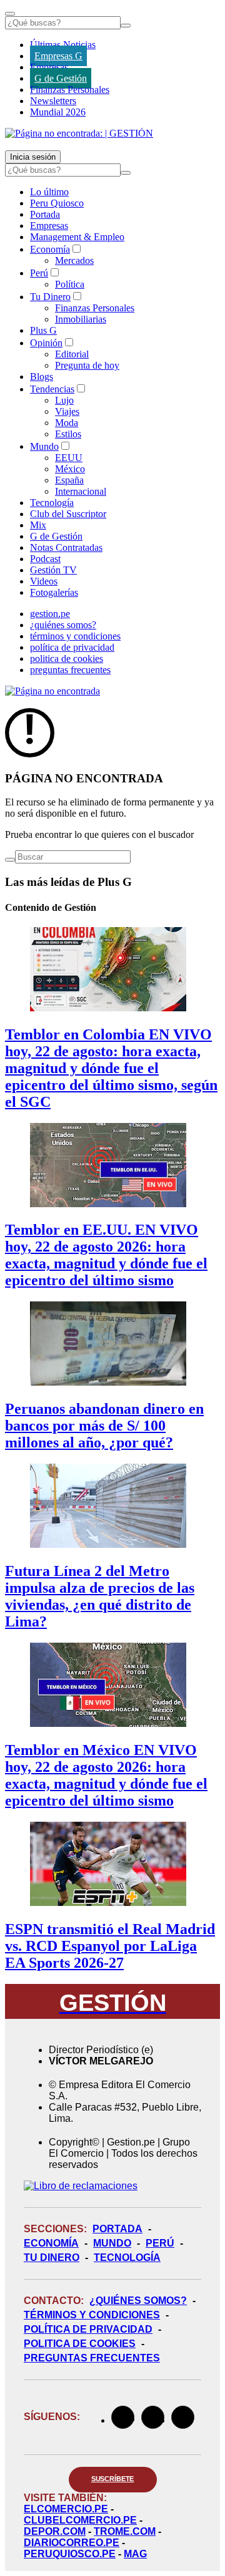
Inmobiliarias (81, 319)
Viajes (67, 411)
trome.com (125, 2531)
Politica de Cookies (80, 2344)
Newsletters (53, 101)
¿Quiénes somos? (138, 2301)
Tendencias (52, 389)
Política (70, 284)
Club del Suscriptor (68, 514)
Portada (45, 214)
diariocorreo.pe (72, 2543)
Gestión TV (53, 570)
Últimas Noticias (63, 45)
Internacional (81, 491)
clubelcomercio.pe (80, 2520)
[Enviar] (126, 26)
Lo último (49, 192)
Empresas (49, 67)
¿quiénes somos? (63, 625)
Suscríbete (113, 2479)
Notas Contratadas (66, 547)
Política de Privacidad (88, 2329)
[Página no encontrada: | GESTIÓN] (79, 133)
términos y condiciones (75, 636)
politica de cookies (67, 659)
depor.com (55, 2531)
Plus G (43, 330)
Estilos (68, 434)
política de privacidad (72, 647)
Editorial (72, 354)
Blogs (42, 377)
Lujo (64, 400)
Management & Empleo (77, 237)
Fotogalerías (54, 592)
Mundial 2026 (58, 112)
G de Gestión (61, 78)
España (69, 480)
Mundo (44, 446)
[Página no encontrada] (52, 691)
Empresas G (58, 56)
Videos (44, 581)
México (70, 469)
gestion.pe (50, 614)
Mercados (74, 260)
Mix (38, 525)
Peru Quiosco (57, 203)
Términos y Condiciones (92, 2315)
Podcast (45, 559)
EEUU (69, 458)
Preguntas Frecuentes (92, 2358)
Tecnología (52, 503)
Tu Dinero (50, 297)
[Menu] (10, 14)
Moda (67, 423)
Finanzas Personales (70, 90)
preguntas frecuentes (70, 670)
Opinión (46, 343)
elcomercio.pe (66, 2509)
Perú (39, 273)
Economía (50, 249)
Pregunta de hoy (87, 365)
